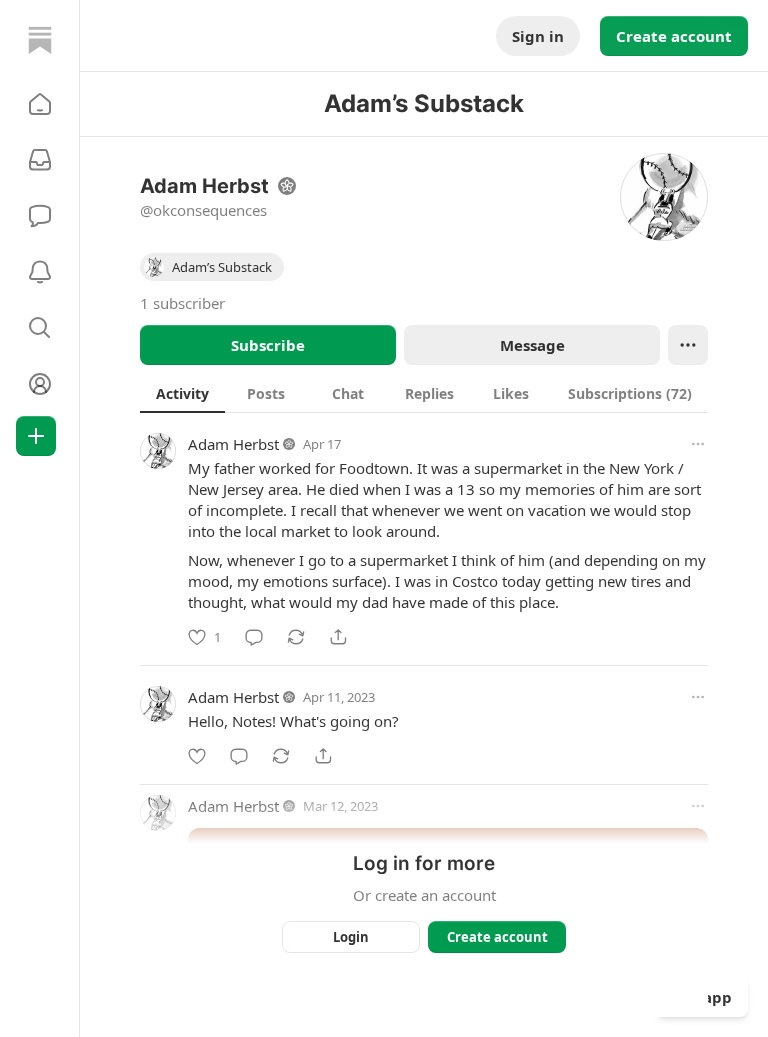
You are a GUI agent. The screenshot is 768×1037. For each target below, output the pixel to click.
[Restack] (296, 637)
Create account (674, 36)
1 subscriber (182, 303)
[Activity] (40, 272)
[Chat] (40, 216)
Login (351, 937)
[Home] (40, 40)
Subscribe (268, 345)
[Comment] (254, 637)
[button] (40, 104)
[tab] (182, 393)
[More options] (698, 444)
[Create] (36, 436)
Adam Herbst (233, 444)
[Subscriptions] (40, 160)
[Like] (197, 756)
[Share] (338, 637)
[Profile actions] (688, 345)
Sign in (538, 36)
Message (532, 345)
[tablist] (424, 393)
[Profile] (40, 384)
